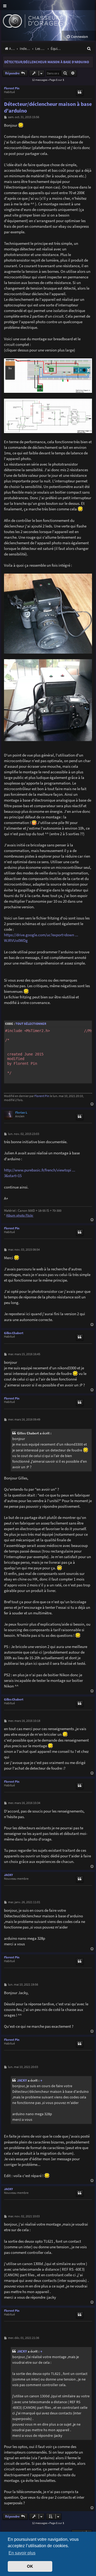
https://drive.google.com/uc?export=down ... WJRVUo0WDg (41, 938)
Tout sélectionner (31, 1024)
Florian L (21, 1113)
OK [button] (30, 2566)
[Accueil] (42, 20)
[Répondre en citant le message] (80, 93)
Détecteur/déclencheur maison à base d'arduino (47, 62)
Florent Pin (12, 88)
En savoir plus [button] (22, 2553)
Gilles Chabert (14, 1333)
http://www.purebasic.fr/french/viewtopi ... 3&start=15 (40, 1173)
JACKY (8, 1875)
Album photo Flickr (20, 1215)
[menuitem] (77, 37)
